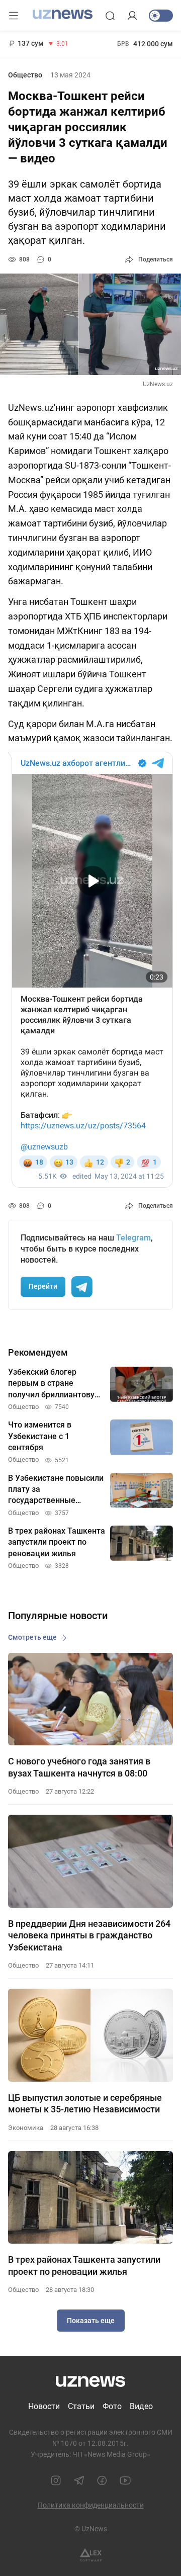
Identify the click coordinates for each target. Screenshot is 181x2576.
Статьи (81, 2406)
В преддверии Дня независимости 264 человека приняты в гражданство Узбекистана (89, 1935)
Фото (112, 2406)
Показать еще (91, 2321)
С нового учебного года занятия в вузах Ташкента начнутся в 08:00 (79, 1767)
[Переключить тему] (161, 16)
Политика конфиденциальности (91, 2505)
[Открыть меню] (14, 16)
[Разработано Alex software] (91, 2555)
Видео (141, 2406)
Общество (25, 75)
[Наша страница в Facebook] (102, 2480)
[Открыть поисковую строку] (110, 16)
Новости (44, 2406)
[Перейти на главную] (63, 15)
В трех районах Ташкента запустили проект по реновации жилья (84, 2265)
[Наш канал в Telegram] (79, 2480)
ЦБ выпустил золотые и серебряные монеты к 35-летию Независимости (85, 2103)
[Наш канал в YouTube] (125, 2480)
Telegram (133, 1238)
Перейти (43, 1286)
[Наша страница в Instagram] (56, 2480)
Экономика (26, 2128)
